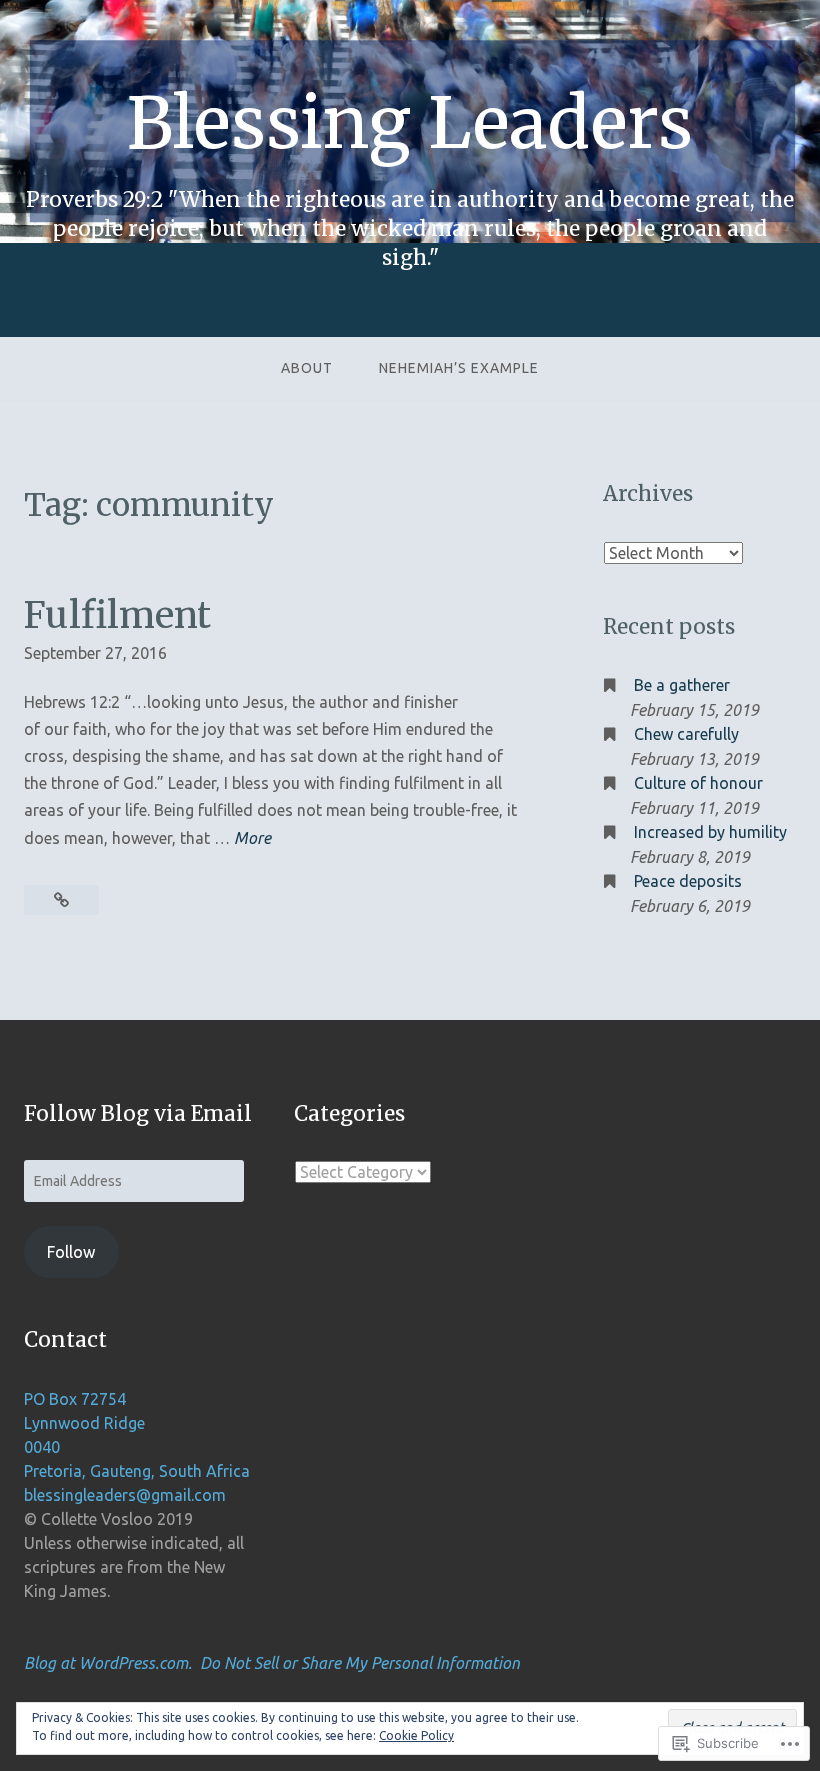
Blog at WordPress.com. (108, 1663)
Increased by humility (710, 832)
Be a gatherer (682, 685)
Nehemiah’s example (459, 368)
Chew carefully (686, 734)
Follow (71, 1252)
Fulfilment (117, 615)
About (307, 368)
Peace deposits (688, 881)
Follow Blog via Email (138, 1114)
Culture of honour (698, 783)
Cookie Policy (416, 1735)
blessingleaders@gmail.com (125, 1495)
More (252, 837)
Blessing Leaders (410, 123)
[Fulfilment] (61, 900)
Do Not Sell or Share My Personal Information (360, 1663)
